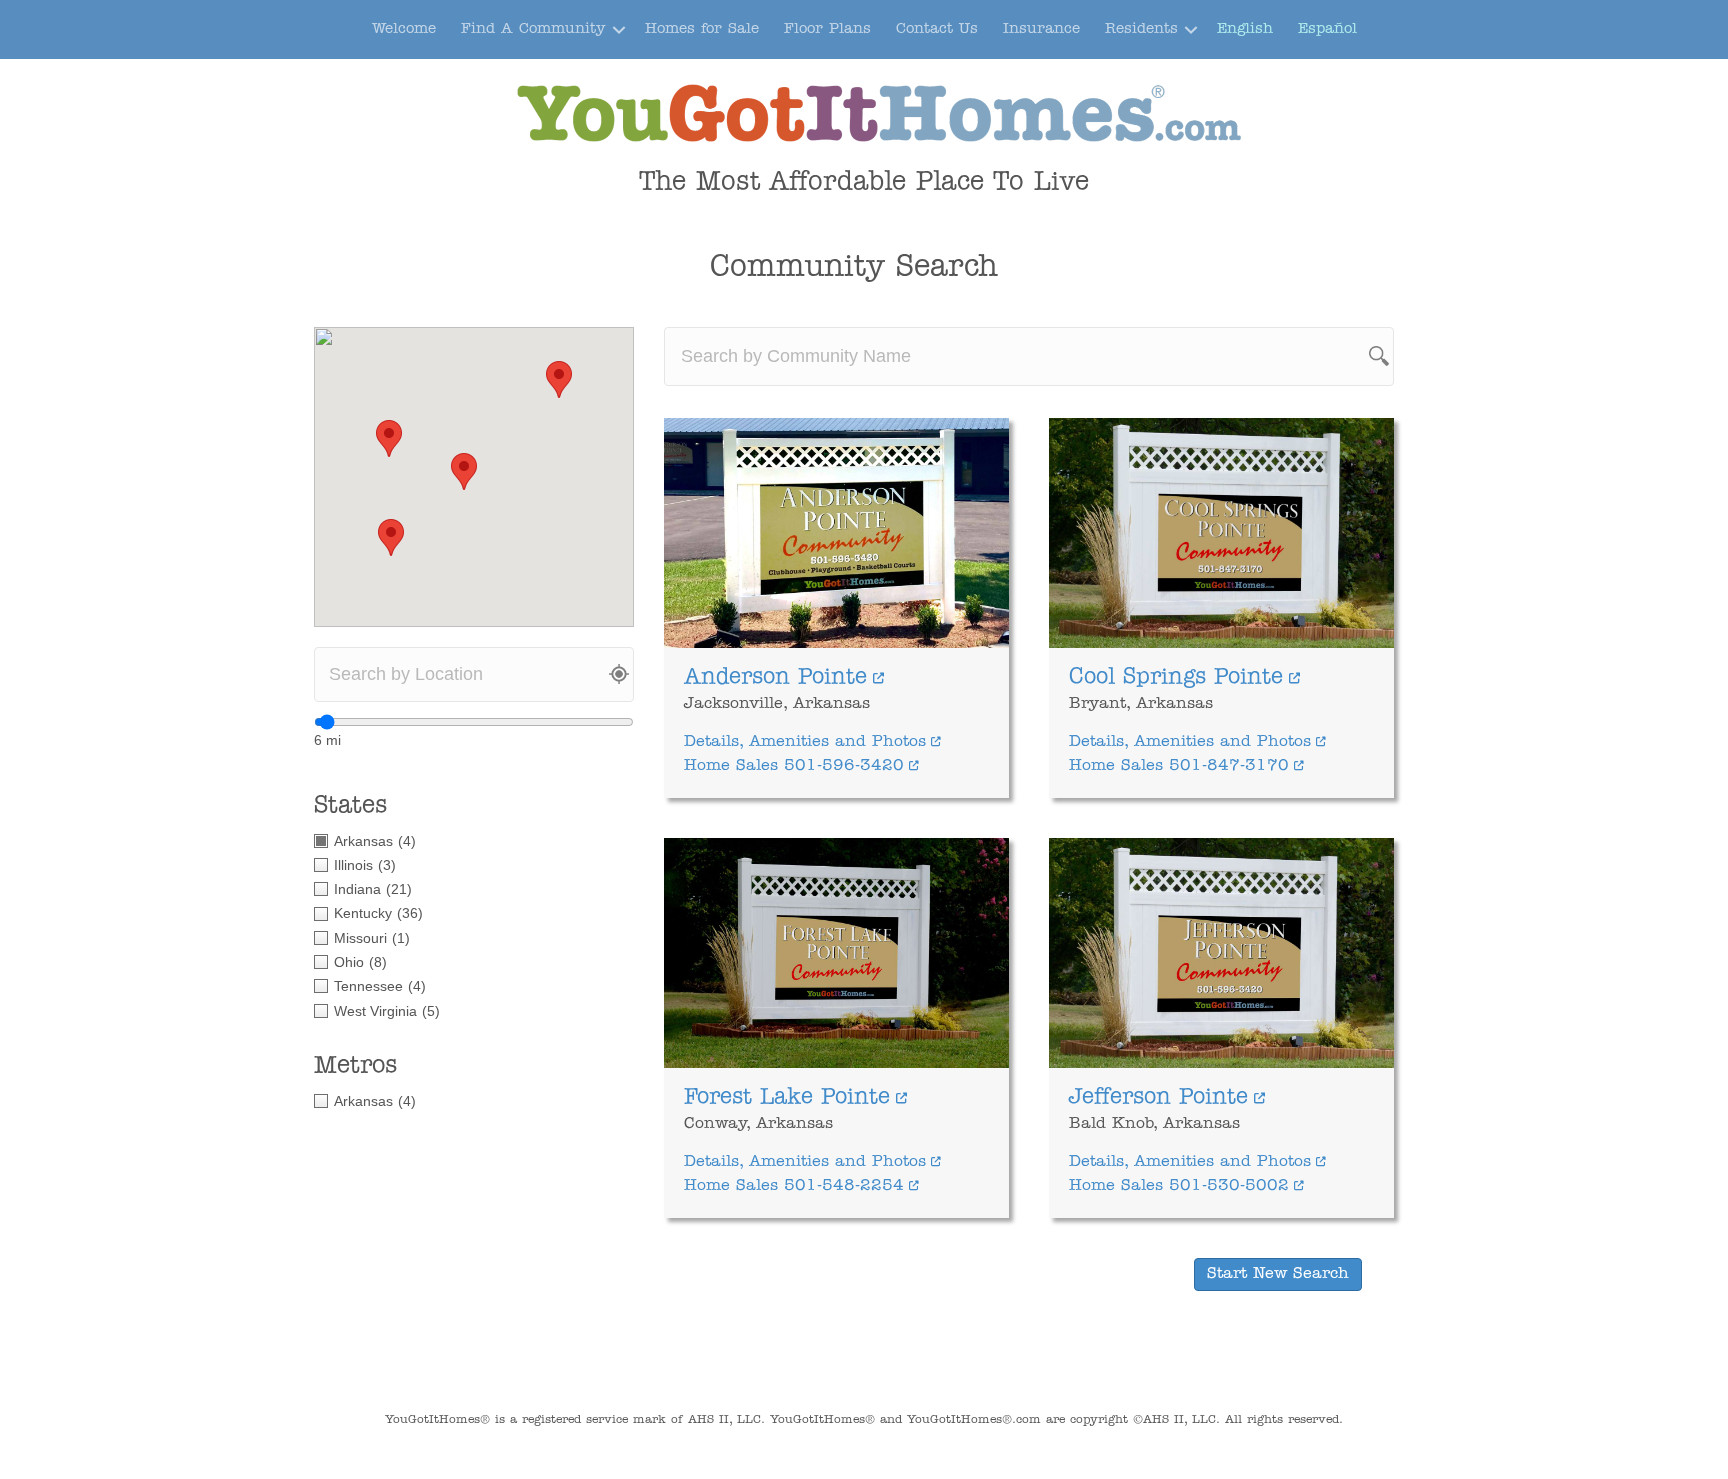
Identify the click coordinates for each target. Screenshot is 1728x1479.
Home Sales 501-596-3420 (794, 766)
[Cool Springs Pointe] (1221, 533)
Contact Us (937, 29)
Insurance (1041, 29)
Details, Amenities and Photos (805, 742)
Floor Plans (827, 29)
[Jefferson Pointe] (1221, 953)
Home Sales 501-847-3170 (1179, 766)
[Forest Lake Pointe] (836, 953)
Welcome (404, 29)
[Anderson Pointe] (836, 533)
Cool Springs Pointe (1176, 677)
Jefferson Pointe (1158, 1097)
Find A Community (533, 29)
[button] (619, 29)
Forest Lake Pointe (787, 1097)
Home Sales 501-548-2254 (794, 1186)
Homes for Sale (702, 29)
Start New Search (1278, 1274)
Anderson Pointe (775, 677)
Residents (1141, 29)
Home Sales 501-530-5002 (1179, 1186)
